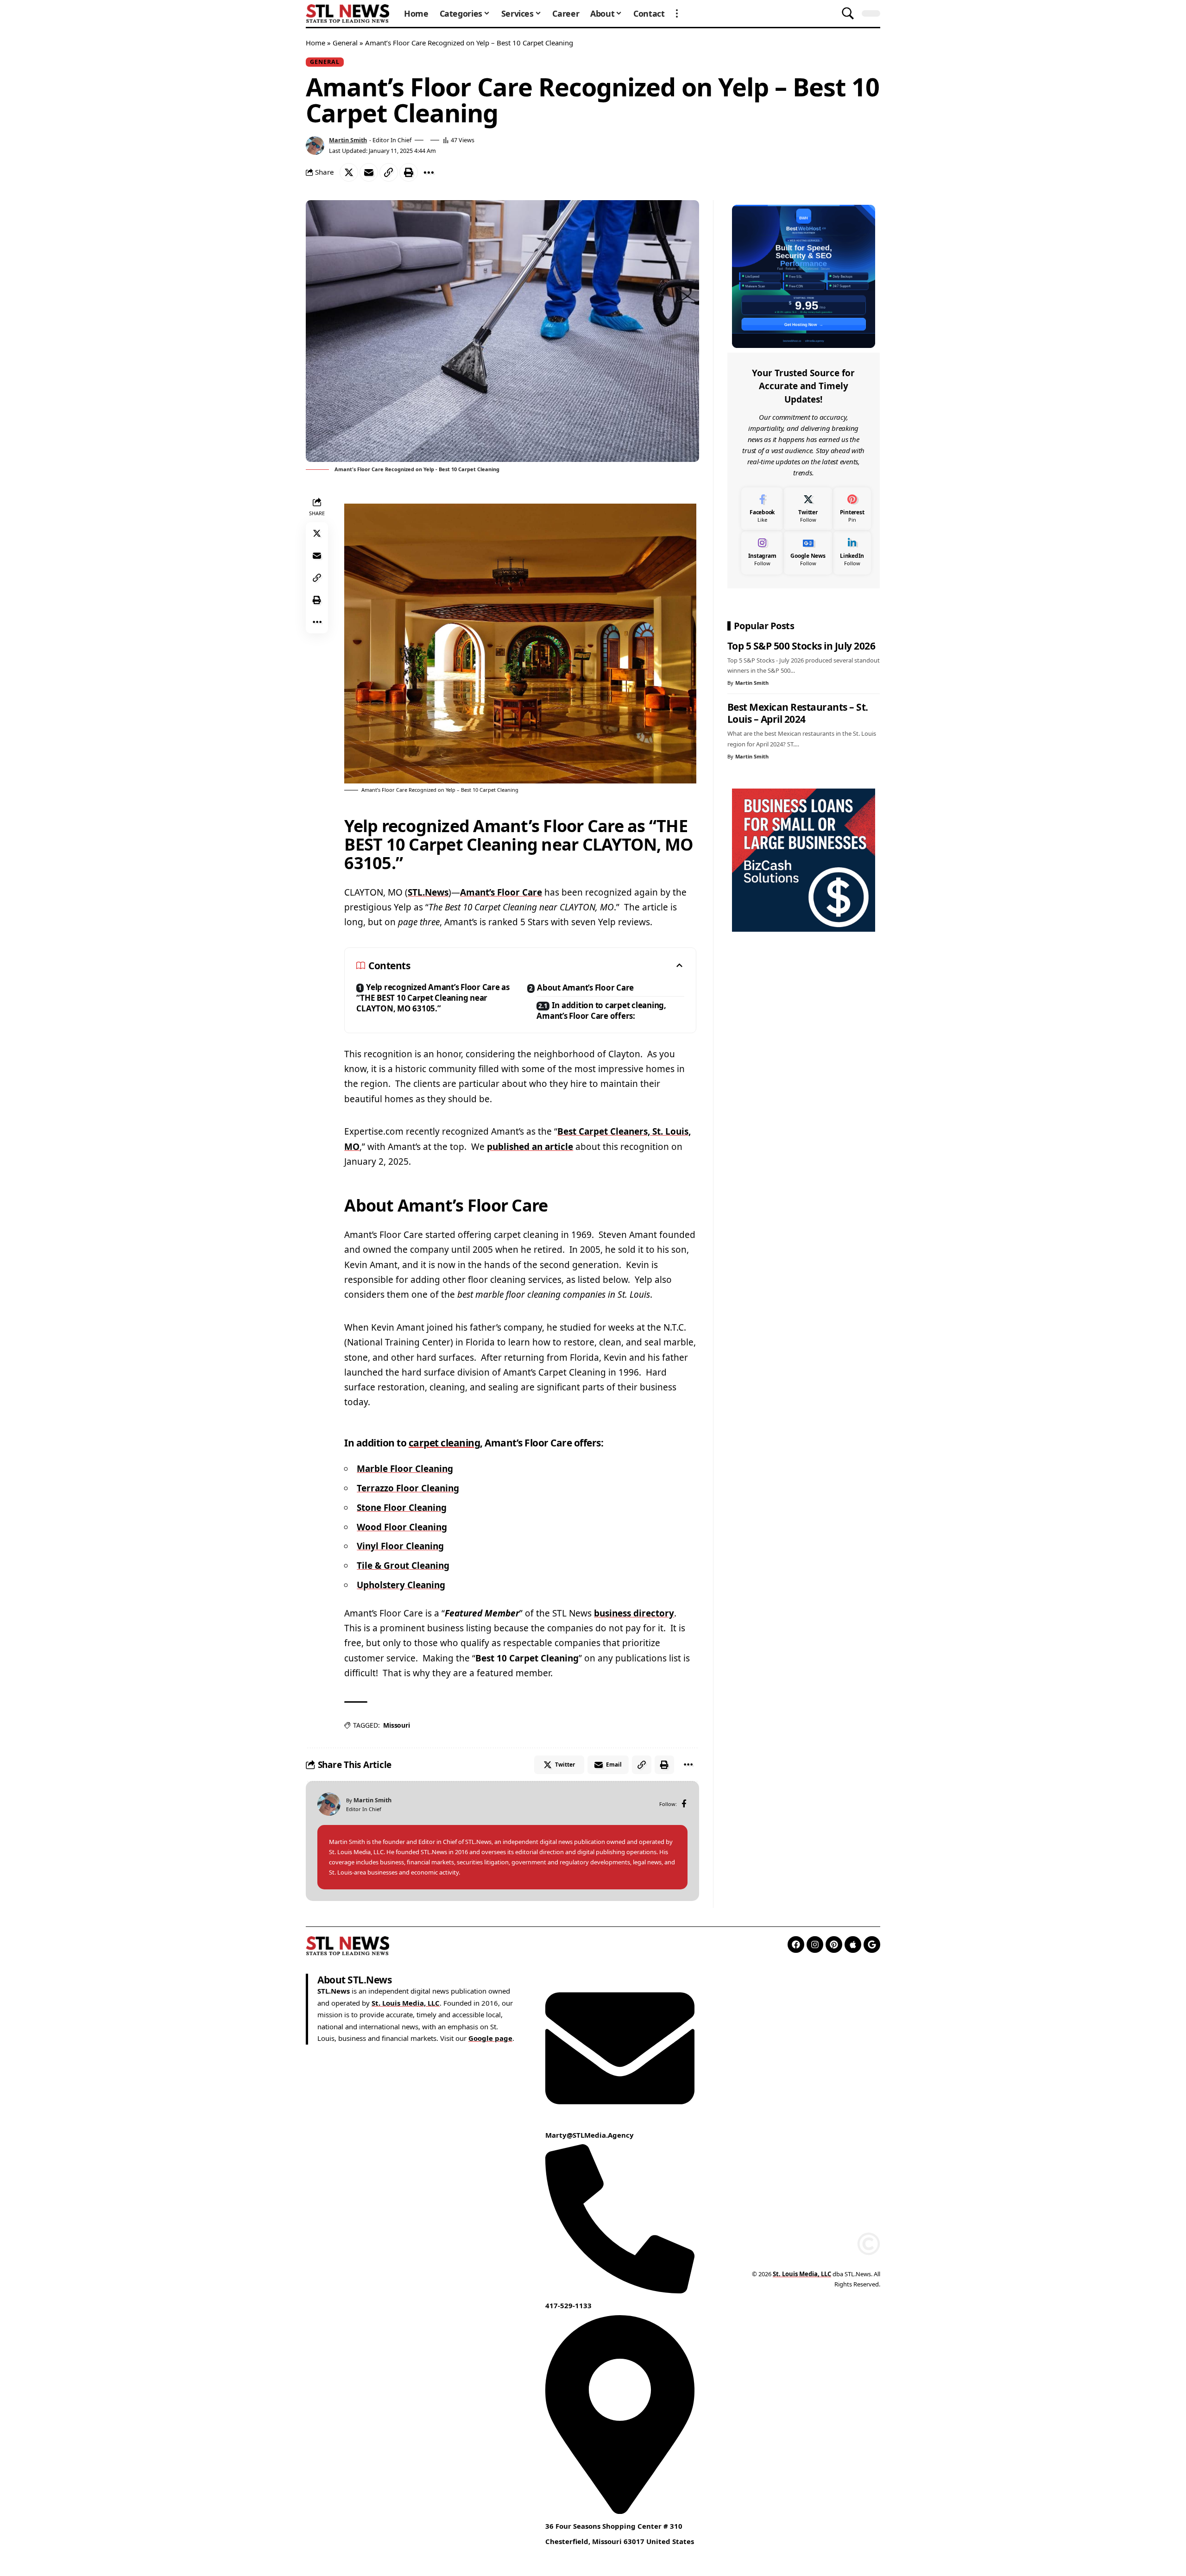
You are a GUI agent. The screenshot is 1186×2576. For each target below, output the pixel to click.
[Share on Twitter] (349, 172)
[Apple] (853, 1945)
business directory (634, 1613)
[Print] (409, 172)
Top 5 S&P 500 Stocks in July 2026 (801, 646)
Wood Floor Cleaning (402, 1527)
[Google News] (808, 552)
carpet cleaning (445, 1443)
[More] (429, 172)
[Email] (369, 172)
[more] (677, 13)
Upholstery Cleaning (401, 1585)
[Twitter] (808, 509)
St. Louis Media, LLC (406, 2002)
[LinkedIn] (852, 552)
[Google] (872, 1945)
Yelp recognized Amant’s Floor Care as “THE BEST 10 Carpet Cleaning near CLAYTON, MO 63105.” (433, 998)
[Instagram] (762, 552)
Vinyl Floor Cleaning (400, 1546)
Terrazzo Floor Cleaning (408, 1488)
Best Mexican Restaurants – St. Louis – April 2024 (798, 713)
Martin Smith (348, 140)
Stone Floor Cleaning (402, 1508)
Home (315, 43)
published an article (530, 1147)
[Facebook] (684, 1804)
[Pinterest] (852, 509)
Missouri (396, 1725)
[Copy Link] (389, 172)
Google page (490, 2038)
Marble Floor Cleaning (405, 1469)
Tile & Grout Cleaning (403, 1566)
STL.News (428, 892)
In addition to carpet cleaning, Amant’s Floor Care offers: (601, 1010)
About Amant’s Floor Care (585, 988)
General (345, 43)
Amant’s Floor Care (501, 892)
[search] (848, 13)
